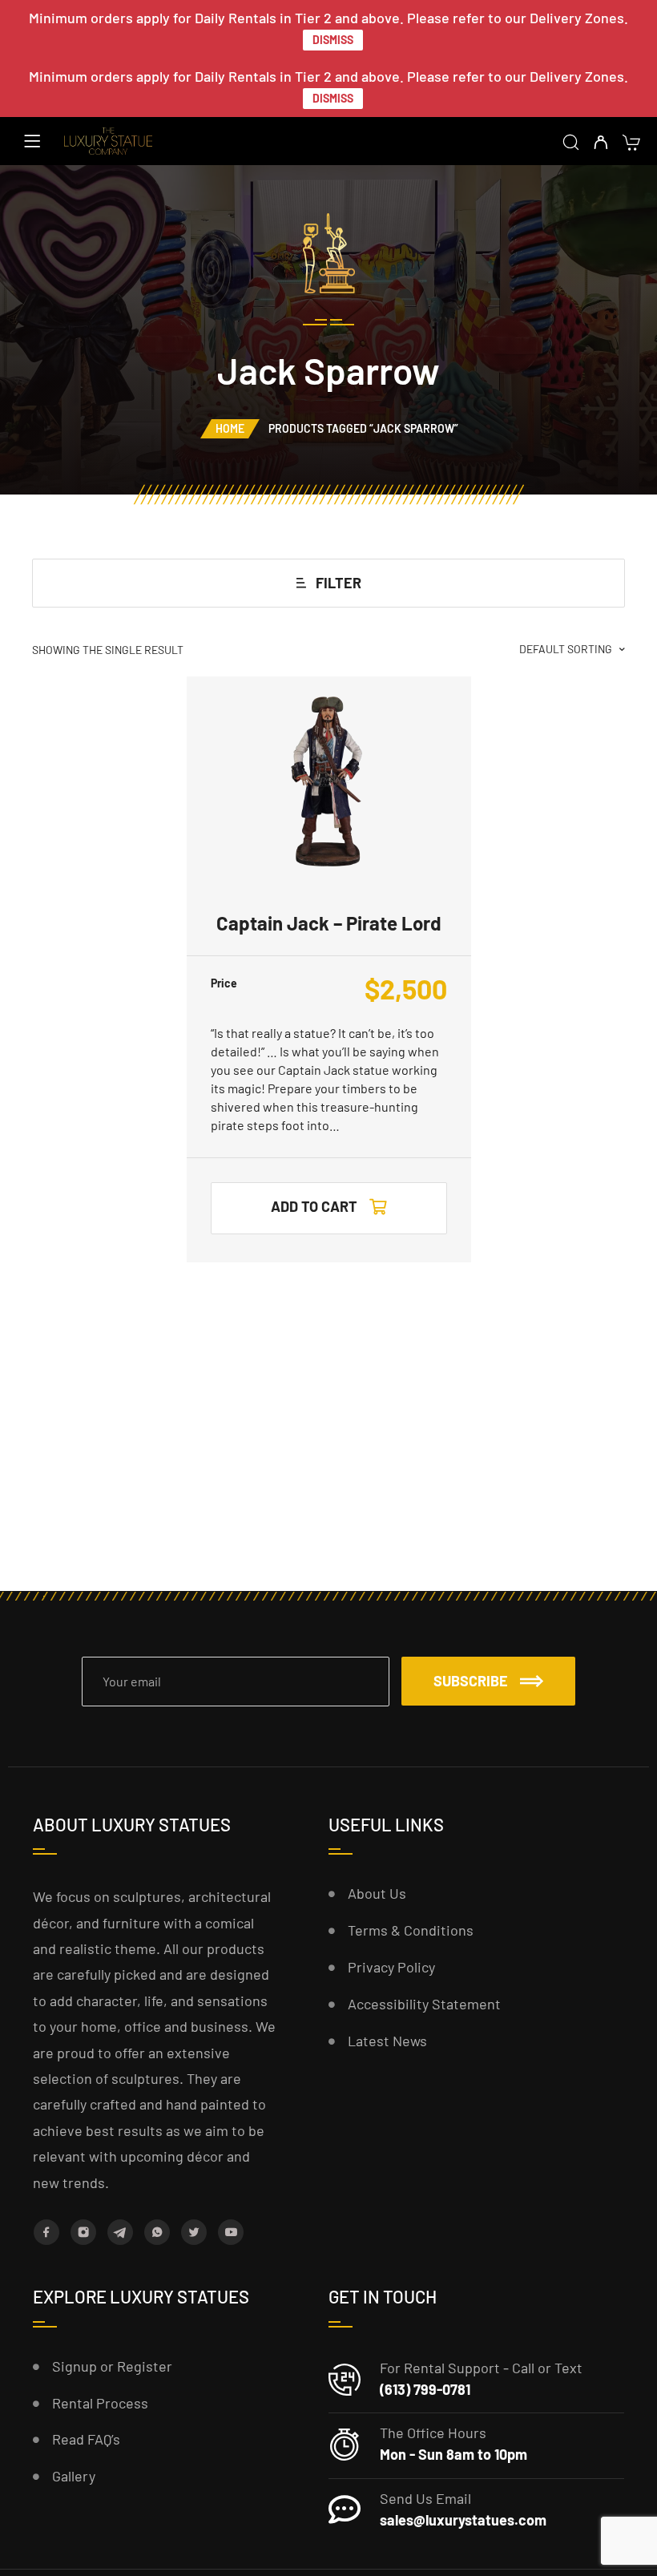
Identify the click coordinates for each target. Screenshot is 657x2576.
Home (230, 428)
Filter (339, 583)
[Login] (601, 143)
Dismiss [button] (333, 40)
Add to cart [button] (314, 1206)
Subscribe (471, 1681)
